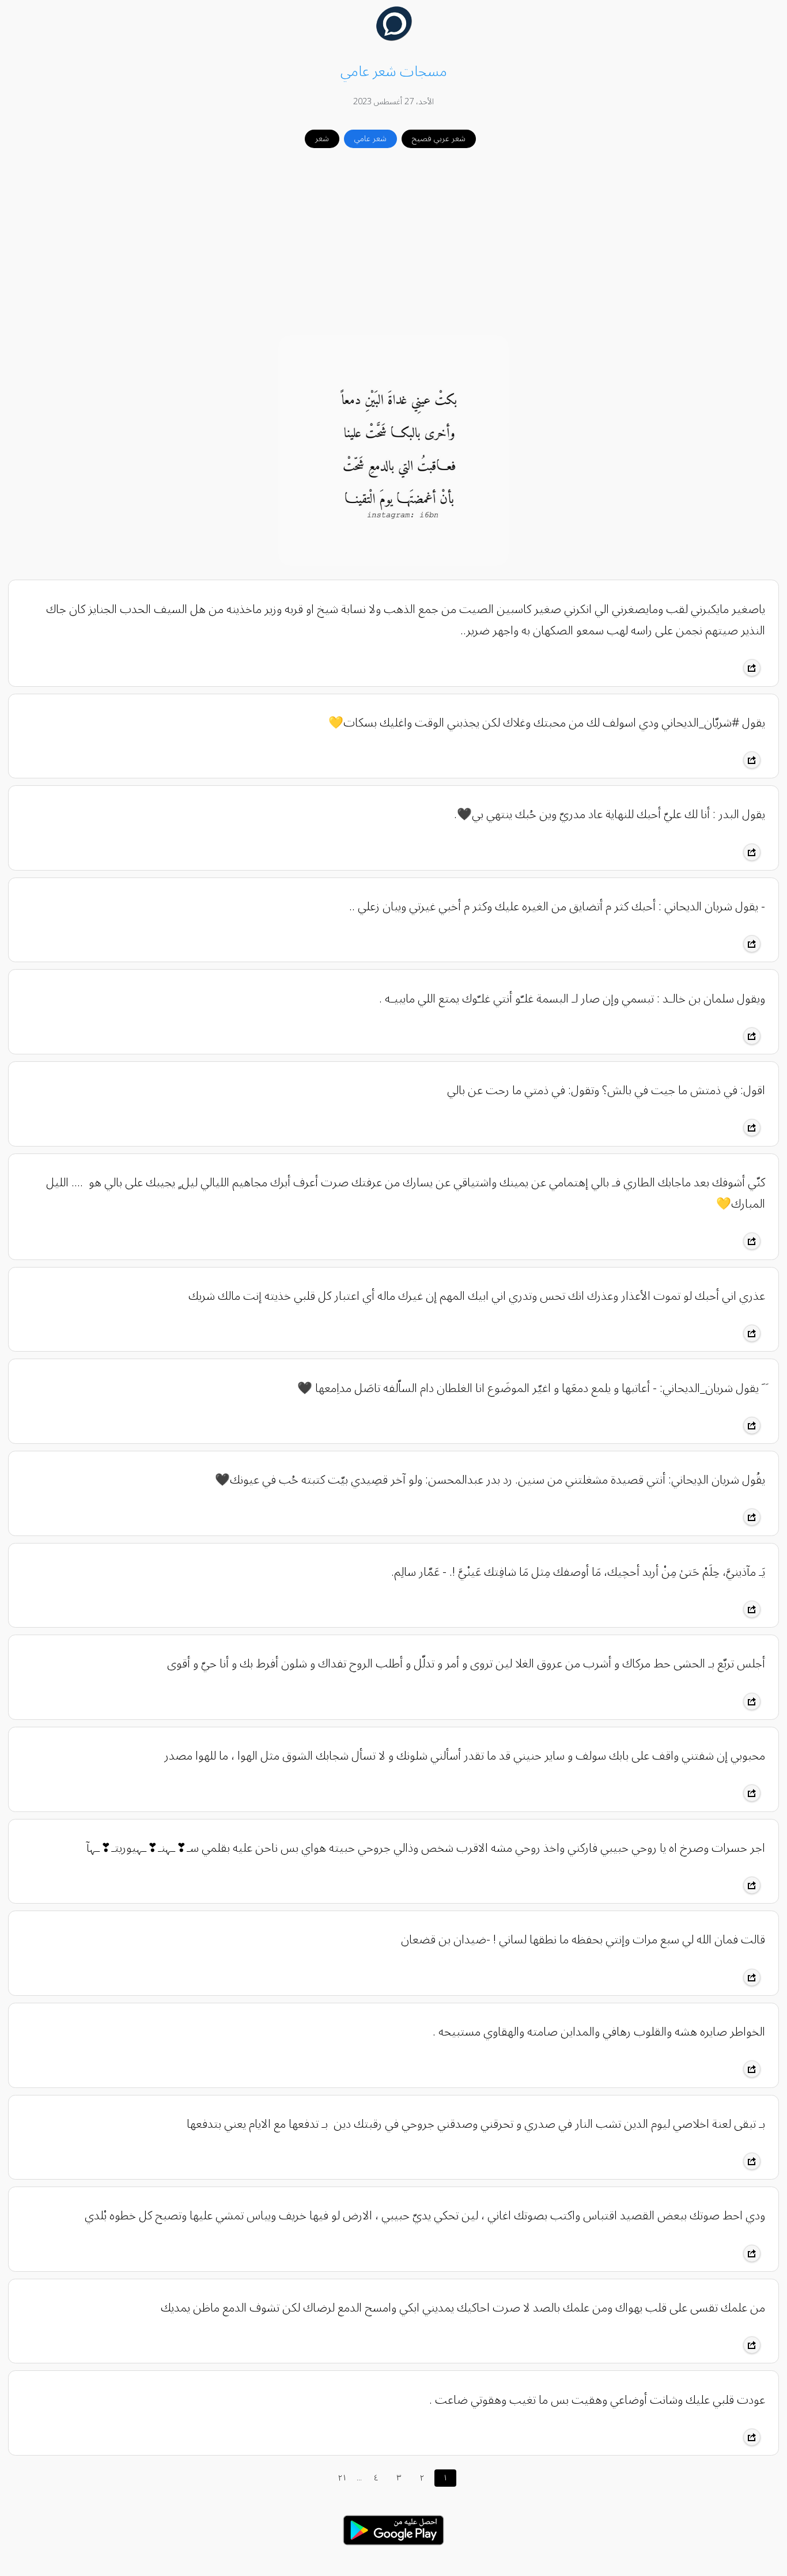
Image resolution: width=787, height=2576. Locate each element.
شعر (322, 139)
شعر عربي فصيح (439, 139)
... (359, 2478)
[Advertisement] (393, 243)
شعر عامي (370, 139)
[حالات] (393, 2548)
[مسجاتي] (394, 38)
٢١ (343, 2478)
